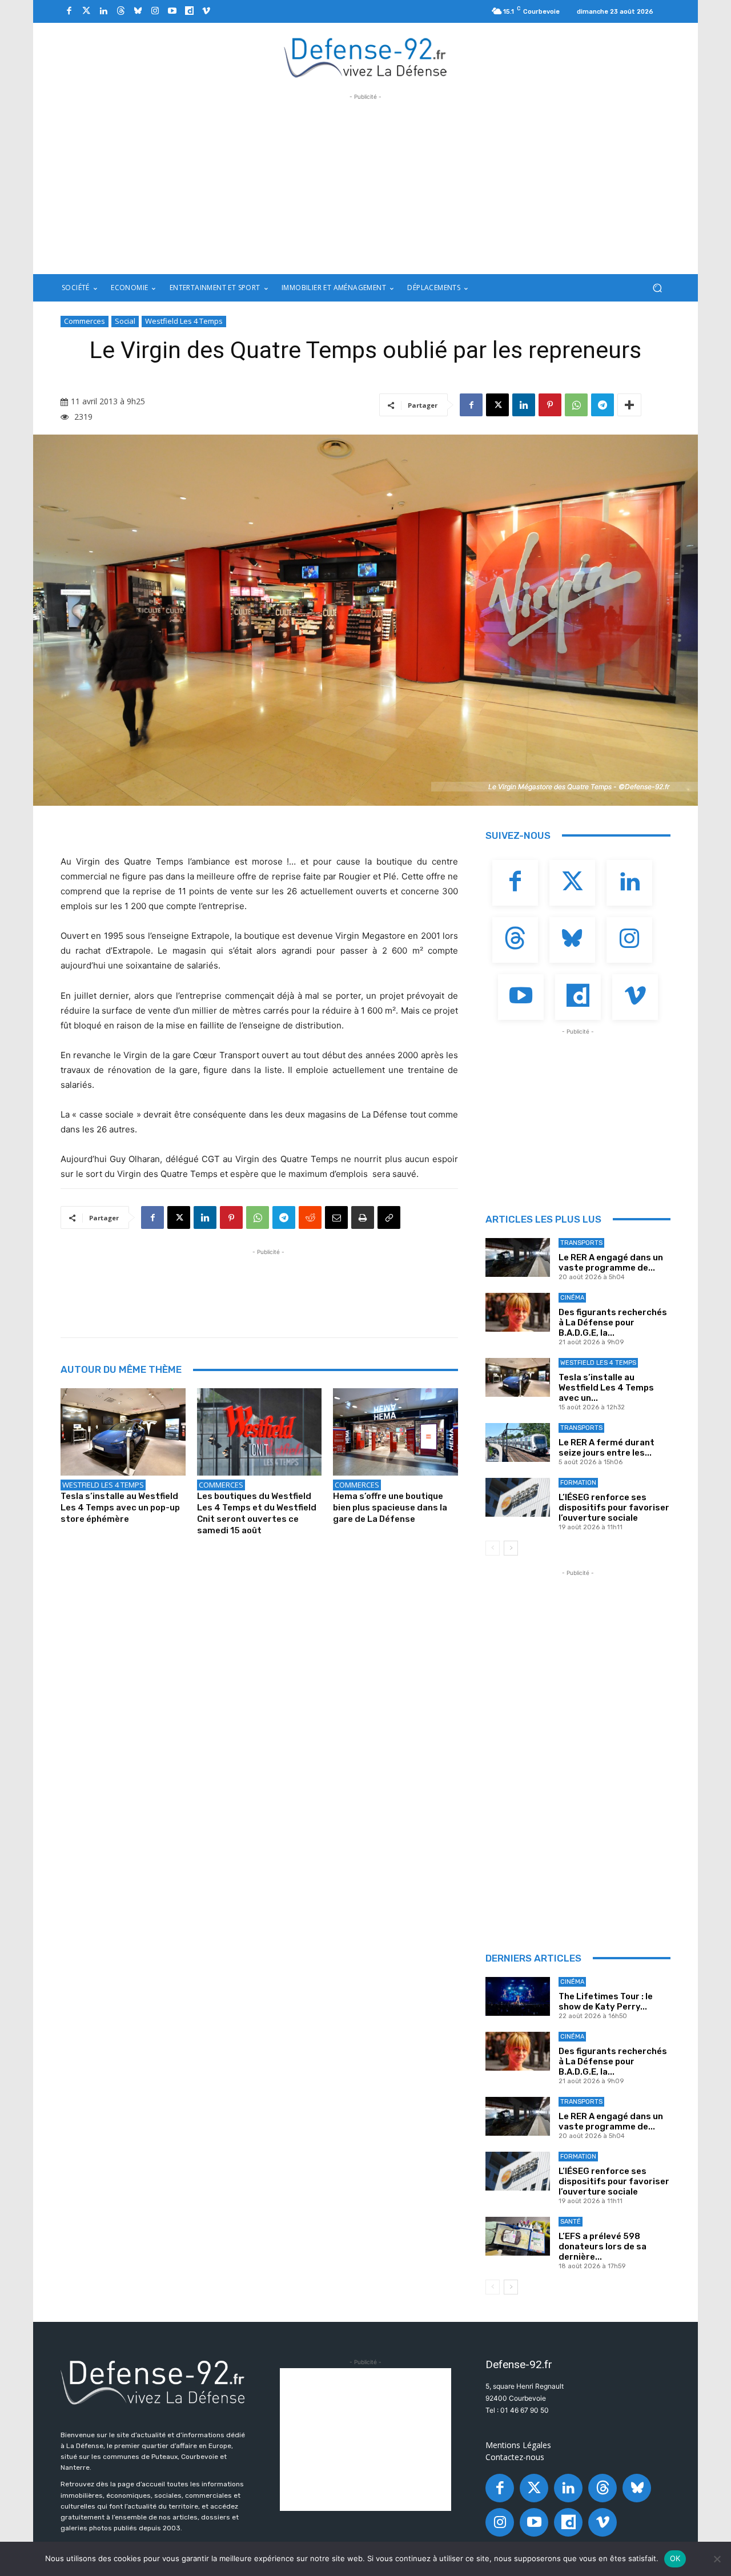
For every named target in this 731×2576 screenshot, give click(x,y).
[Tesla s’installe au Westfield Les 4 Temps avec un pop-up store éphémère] (123, 1432)
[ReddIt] (310, 1217)
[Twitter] (86, 11)
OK (675, 2558)
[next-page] (511, 1548)
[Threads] (121, 11)
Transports (581, 1243)
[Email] (336, 1217)
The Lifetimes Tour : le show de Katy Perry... (606, 2002)
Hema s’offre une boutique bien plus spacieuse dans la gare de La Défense (390, 1508)
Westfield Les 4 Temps (184, 321)
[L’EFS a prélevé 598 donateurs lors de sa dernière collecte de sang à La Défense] (518, 2236)
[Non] (717, 2559)
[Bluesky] (138, 11)
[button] (657, 288)
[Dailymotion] (189, 11)
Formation (578, 1483)
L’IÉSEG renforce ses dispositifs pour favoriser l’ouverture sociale (614, 1508)
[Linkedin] (103, 11)
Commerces (85, 321)
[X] (497, 405)
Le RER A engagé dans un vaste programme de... (611, 1263)
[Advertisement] (365, 183)
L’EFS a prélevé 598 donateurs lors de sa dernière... (603, 2247)
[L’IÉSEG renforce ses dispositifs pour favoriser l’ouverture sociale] (518, 1497)
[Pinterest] (550, 405)
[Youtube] (172, 11)
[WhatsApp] (576, 405)
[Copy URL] (389, 1217)
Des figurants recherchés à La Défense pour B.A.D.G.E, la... (613, 1323)
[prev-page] (493, 1548)
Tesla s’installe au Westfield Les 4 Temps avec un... (606, 1388)
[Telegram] (603, 405)
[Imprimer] (363, 1217)
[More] (629, 405)
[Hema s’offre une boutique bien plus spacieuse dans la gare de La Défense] (395, 1432)
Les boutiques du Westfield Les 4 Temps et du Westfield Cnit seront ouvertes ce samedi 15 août (257, 1513)
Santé (571, 2222)
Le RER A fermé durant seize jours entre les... (607, 1448)
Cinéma (572, 1298)
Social (125, 321)
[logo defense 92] (366, 57)
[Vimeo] (206, 11)
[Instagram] (155, 11)
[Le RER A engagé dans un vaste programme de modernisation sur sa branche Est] (518, 1257)
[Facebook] (69, 11)
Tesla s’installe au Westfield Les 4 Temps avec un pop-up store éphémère (120, 1508)
